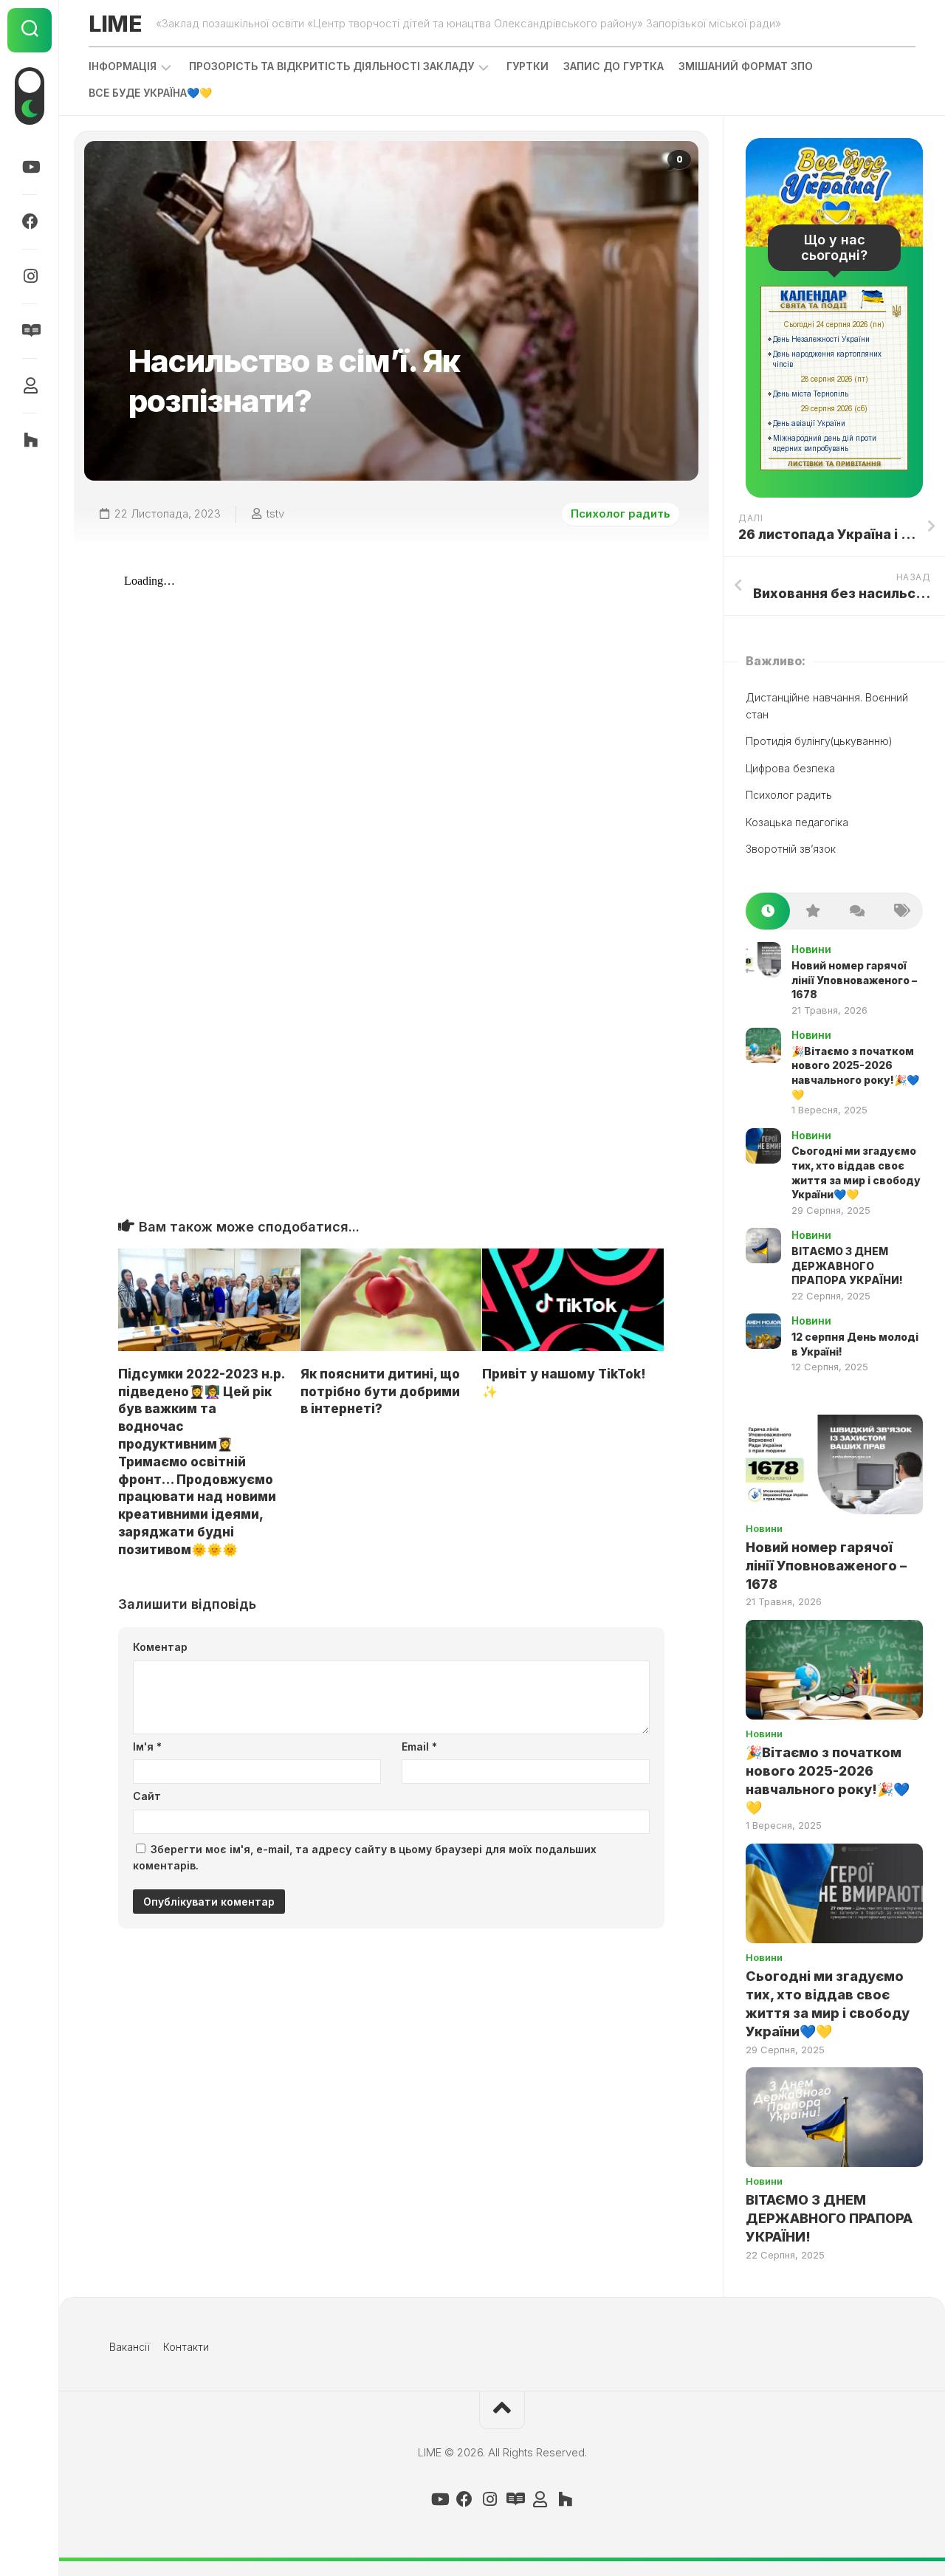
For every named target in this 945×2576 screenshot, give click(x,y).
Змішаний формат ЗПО (746, 66)
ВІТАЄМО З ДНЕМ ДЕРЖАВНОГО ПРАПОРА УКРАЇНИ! (847, 1265)
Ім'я (147, 1746)
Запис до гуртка (614, 66)
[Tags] (901, 911)
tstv (275, 514)
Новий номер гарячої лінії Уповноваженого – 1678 (854, 980)
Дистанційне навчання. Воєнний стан (827, 706)
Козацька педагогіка (797, 822)
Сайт (147, 1796)
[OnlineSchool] (30, 440)
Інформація (123, 66)
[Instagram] (30, 276)
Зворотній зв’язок (791, 849)
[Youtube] (30, 167)
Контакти (186, 2347)
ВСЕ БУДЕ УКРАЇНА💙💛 (150, 93)
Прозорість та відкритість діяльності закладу (331, 66)
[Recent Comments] (856, 911)
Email (419, 1746)
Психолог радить (621, 514)
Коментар (160, 1647)
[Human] (30, 385)
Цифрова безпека (790, 768)
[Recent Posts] (768, 911)
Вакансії (130, 2347)
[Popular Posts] (812, 911)
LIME (115, 24)
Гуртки (528, 66)
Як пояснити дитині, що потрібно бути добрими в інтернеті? (380, 1392)
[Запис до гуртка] (30, 331)
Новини (811, 949)
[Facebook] (30, 221)
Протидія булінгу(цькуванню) (819, 741)
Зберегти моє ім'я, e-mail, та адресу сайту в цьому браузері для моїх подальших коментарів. (365, 1858)
